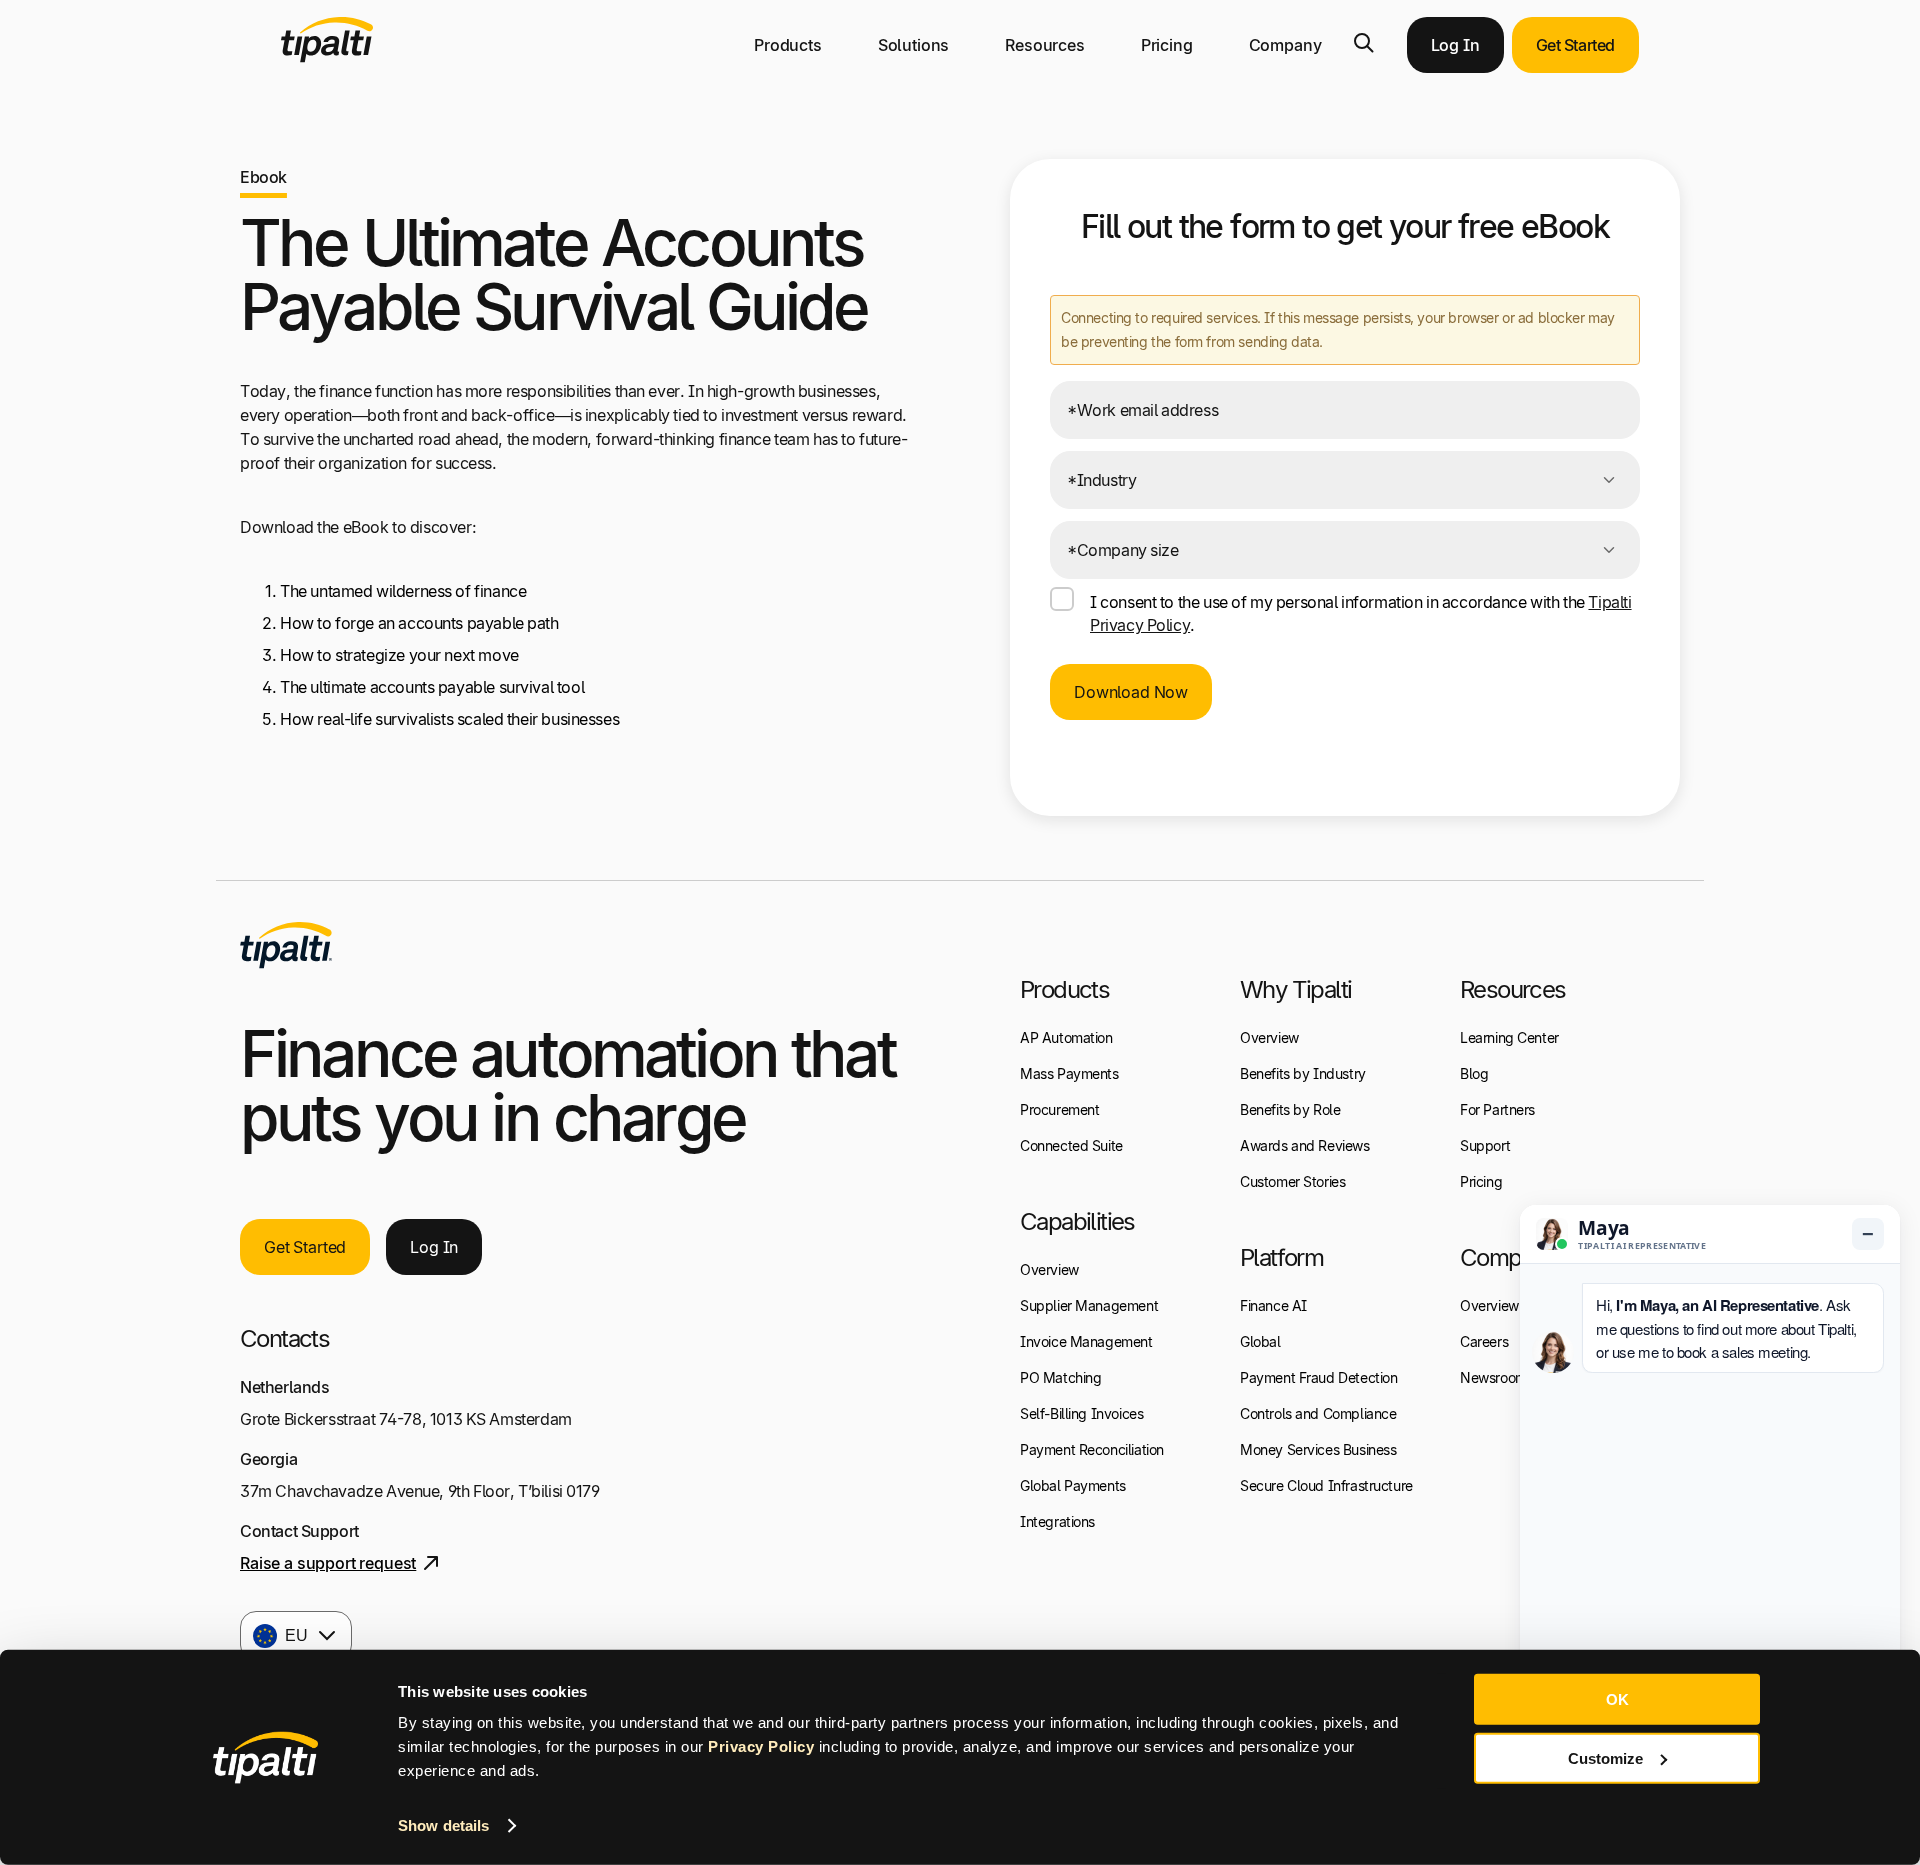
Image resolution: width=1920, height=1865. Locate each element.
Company (1285, 45)
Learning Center (1509, 1037)
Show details (443, 1825)
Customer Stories (1292, 1181)
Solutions (914, 45)
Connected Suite (1071, 1145)
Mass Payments (1069, 1073)
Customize (1605, 1757)
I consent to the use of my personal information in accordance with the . (1361, 613)
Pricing (1167, 45)
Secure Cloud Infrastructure (1326, 1485)
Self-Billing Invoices (1081, 1413)
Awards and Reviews (1305, 1145)
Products (788, 45)
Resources (1045, 45)
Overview (1049, 1269)
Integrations (1057, 1521)
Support (1485, 1145)
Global (1260, 1341)
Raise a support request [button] (328, 1563)
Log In (1455, 45)
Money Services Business (1318, 1449)
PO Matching (1060, 1377)
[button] (1364, 43)
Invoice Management (1086, 1341)
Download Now (1131, 692)
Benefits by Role (1290, 1109)
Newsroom (1493, 1377)
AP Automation (1066, 1037)
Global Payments (1073, 1485)
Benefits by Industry (1303, 1073)
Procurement (1059, 1109)
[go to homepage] (286, 945)
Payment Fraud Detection (1318, 1377)
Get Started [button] (1575, 45)
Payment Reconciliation (1092, 1449)
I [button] (434, 1247)
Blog (1474, 1073)
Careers (1484, 1341)
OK (1617, 1699)
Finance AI (1273, 1305)
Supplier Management (1089, 1305)
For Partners (1497, 1109)
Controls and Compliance (1318, 1413)
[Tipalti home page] (327, 57)
